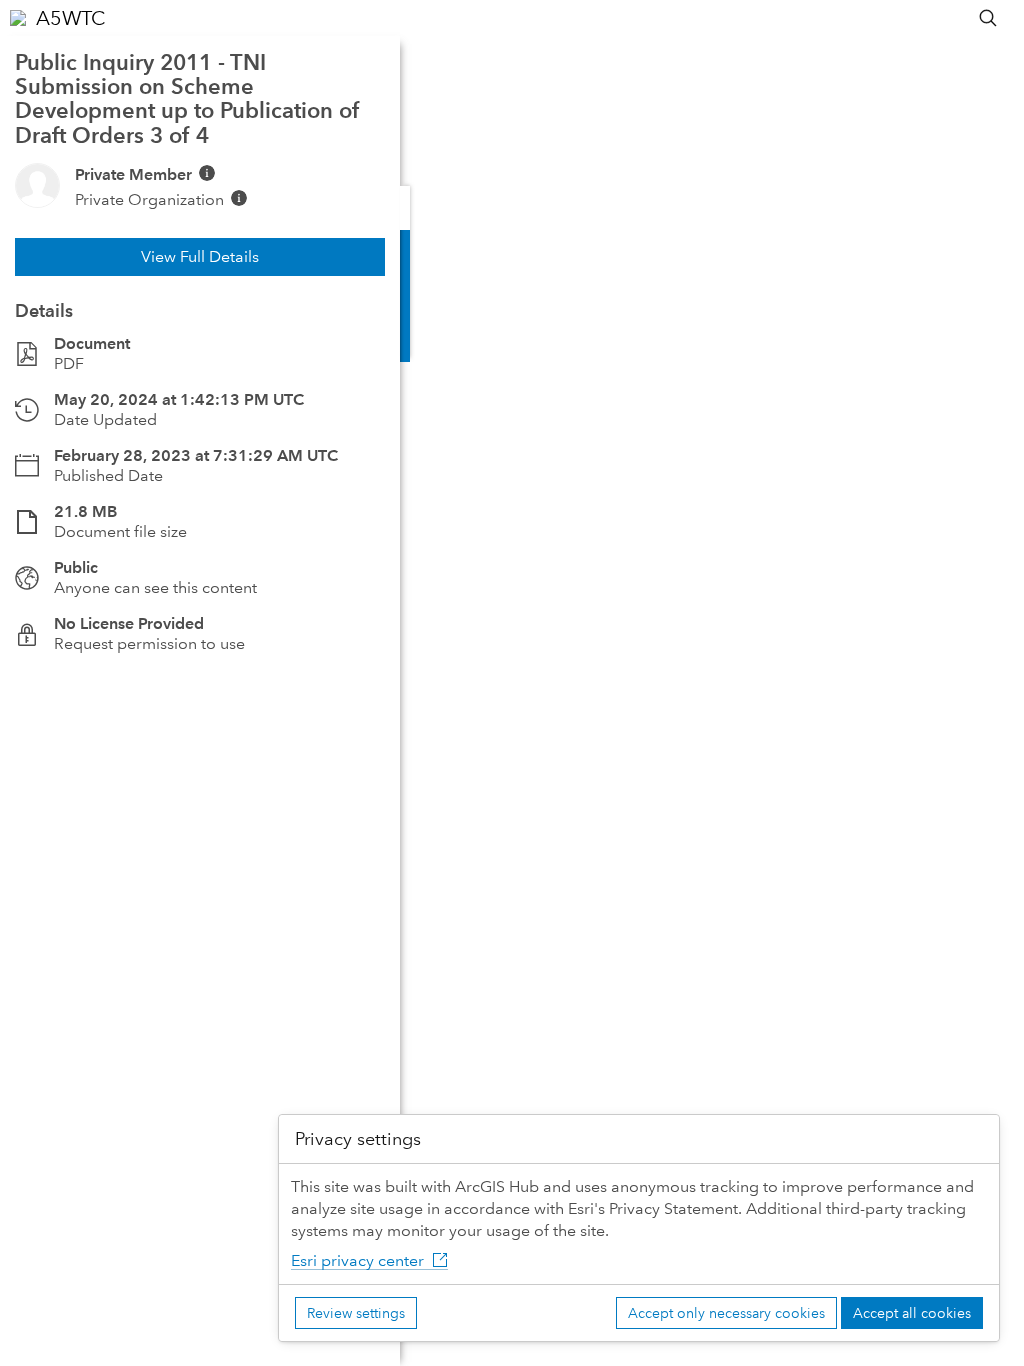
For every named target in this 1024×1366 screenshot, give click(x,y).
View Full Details (200, 256)
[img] (207, 173)
